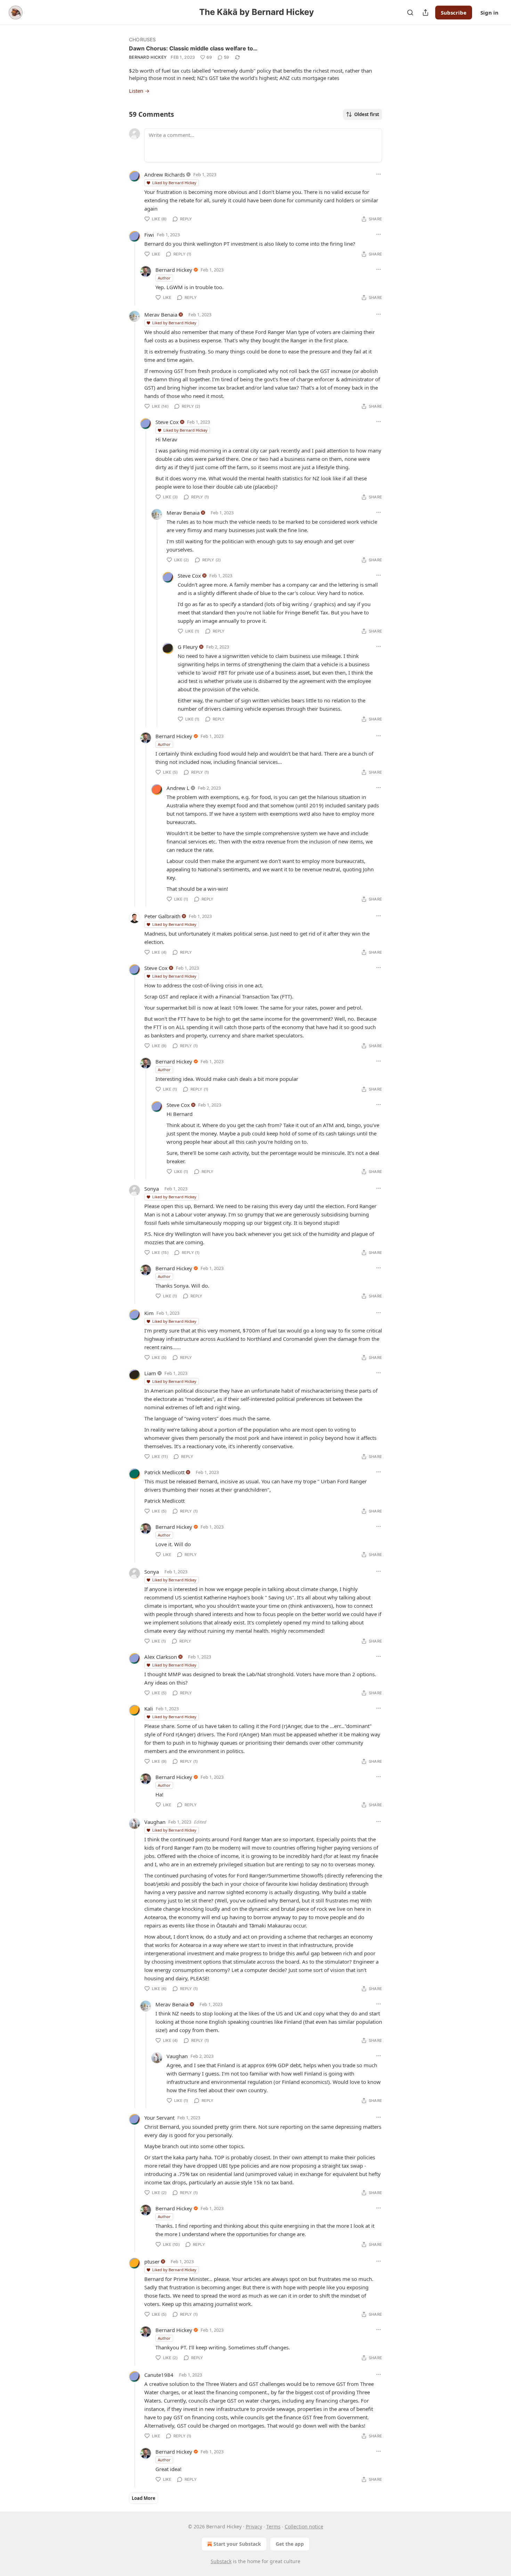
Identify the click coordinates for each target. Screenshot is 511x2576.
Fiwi (149, 235)
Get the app (290, 2544)
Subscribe (454, 13)
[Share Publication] (425, 13)
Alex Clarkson (161, 1657)
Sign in (489, 13)
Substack (221, 2561)
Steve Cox (167, 422)
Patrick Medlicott (164, 1472)
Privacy (254, 2526)
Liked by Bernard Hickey (174, 183)
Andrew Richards (165, 174)
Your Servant (159, 2118)
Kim (149, 1313)
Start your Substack (237, 2544)
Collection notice (304, 2526)
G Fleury (188, 647)
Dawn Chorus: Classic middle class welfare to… (193, 48)
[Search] (410, 13)
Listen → (139, 91)
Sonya (152, 1189)
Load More (144, 2498)
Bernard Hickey (148, 57)
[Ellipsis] (379, 174)
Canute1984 (159, 2375)
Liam (150, 1373)
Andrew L (178, 788)
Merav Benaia (161, 315)
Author (164, 278)
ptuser (152, 2261)
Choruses (143, 39)
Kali (149, 1709)
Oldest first (367, 114)
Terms (273, 2526)
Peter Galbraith (162, 916)
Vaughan (155, 1822)
